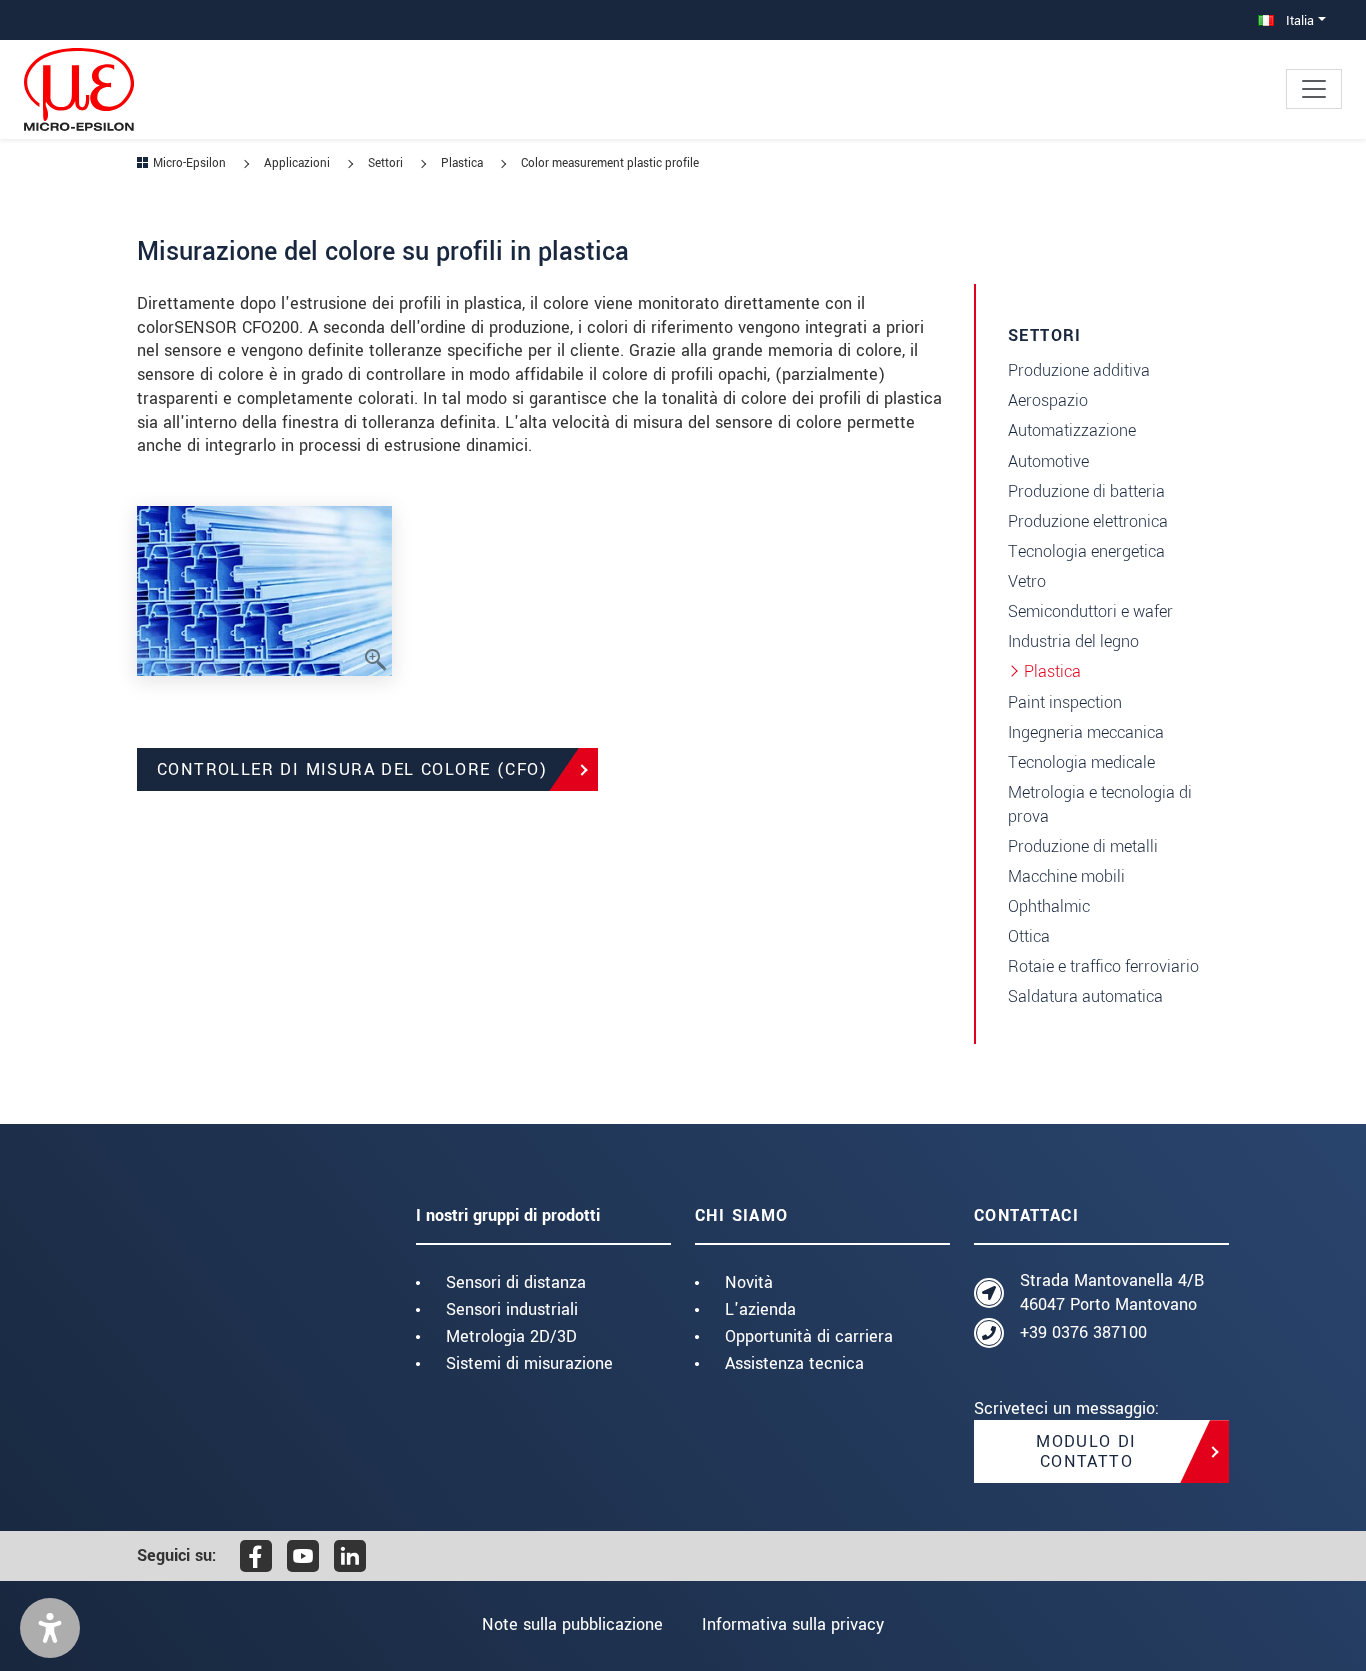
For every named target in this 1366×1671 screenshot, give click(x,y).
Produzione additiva (1079, 370)
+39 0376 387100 (1083, 1332)
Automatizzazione (1072, 430)
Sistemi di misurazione (529, 1363)
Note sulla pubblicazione (572, 1624)
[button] (50, 1628)
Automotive (1048, 461)
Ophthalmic (1049, 906)
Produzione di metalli (1083, 846)
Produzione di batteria (1086, 491)
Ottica (1029, 936)
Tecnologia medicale (1081, 762)
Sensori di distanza (516, 1282)
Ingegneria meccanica (1086, 732)
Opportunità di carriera (809, 1336)
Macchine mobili (1066, 876)
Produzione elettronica (1088, 521)
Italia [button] (1298, 20)
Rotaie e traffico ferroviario (1103, 966)
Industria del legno (1073, 641)
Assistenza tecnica (794, 1363)
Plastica (1052, 671)
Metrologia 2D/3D (511, 1336)
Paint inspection (1065, 702)
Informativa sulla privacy (793, 1624)
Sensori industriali (512, 1309)
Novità (749, 1282)
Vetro (1027, 581)
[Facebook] (256, 1556)
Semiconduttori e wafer (1090, 611)
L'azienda (760, 1309)
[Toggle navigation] (1314, 89)
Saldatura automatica (1085, 996)
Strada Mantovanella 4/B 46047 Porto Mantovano (1112, 1292)
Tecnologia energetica (1086, 551)
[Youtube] (303, 1556)
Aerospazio (1048, 400)
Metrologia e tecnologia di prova (1100, 804)
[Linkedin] (350, 1556)
